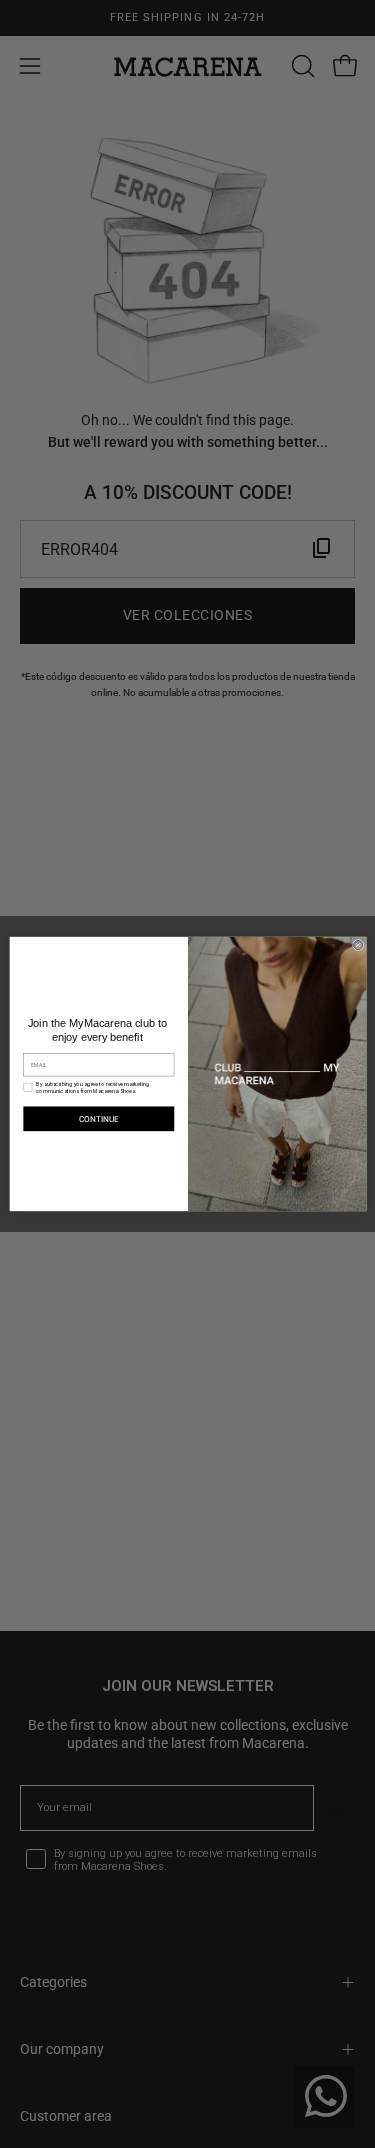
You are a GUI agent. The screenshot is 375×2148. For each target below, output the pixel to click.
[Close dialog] (357, 944)
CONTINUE (98, 1119)
